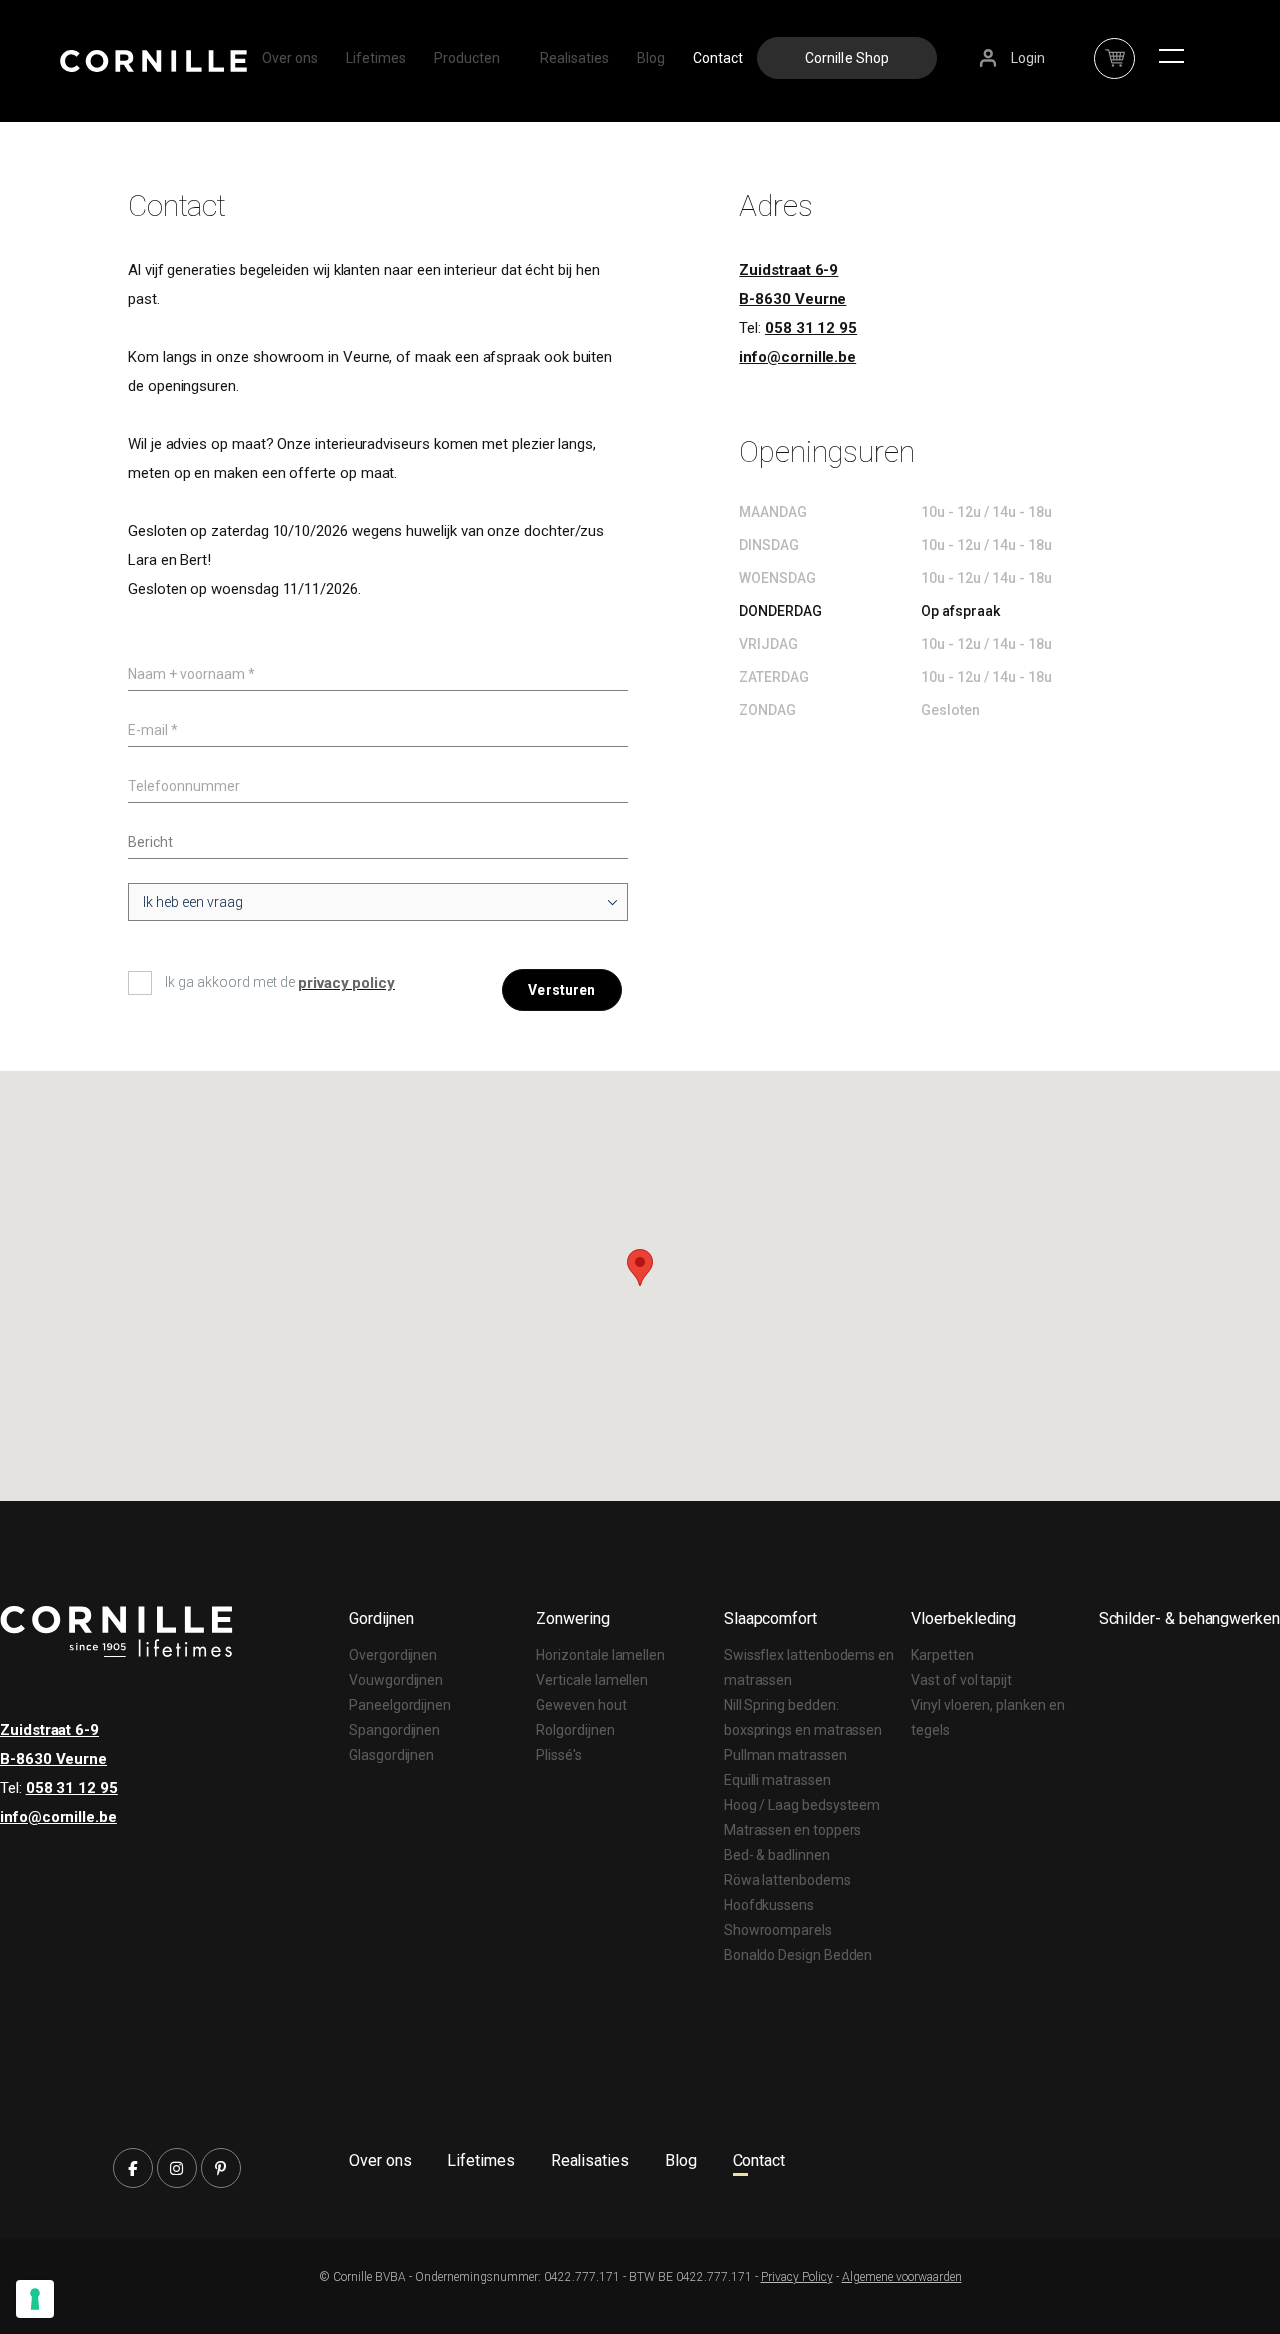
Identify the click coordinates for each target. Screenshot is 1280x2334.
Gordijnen (381, 1618)
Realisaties (574, 58)
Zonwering (572, 1618)
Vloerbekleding (963, 1618)
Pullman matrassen (785, 1755)
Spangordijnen (394, 1730)
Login (1028, 58)
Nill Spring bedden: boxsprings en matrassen (803, 1717)
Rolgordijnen (575, 1730)
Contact (718, 58)
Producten (467, 58)
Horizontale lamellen (600, 1655)
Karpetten (942, 1655)
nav (1114, 47)
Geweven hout (581, 1705)
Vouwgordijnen (396, 1680)
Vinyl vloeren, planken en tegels (987, 1717)
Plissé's (558, 1755)
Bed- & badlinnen (777, 1855)
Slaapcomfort (770, 1618)
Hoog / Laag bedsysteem (802, 1805)
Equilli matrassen (777, 1780)
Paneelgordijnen (400, 1705)
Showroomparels (778, 1930)
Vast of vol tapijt (961, 1680)
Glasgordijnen (391, 1755)
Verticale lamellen (592, 1680)
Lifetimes (376, 58)
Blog (651, 58)
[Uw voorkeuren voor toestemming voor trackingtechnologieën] (35, 2299)
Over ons (290, 58)
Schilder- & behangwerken (1189, 1618)
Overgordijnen (393, 1655)
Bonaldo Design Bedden (798, 1955)
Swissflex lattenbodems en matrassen (809, 1667)
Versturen (561, 990)
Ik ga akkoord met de (231, 982)
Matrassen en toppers (793, 1830)
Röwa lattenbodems (787, 1880)
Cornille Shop (847, 58)
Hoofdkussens (769, 1905)
